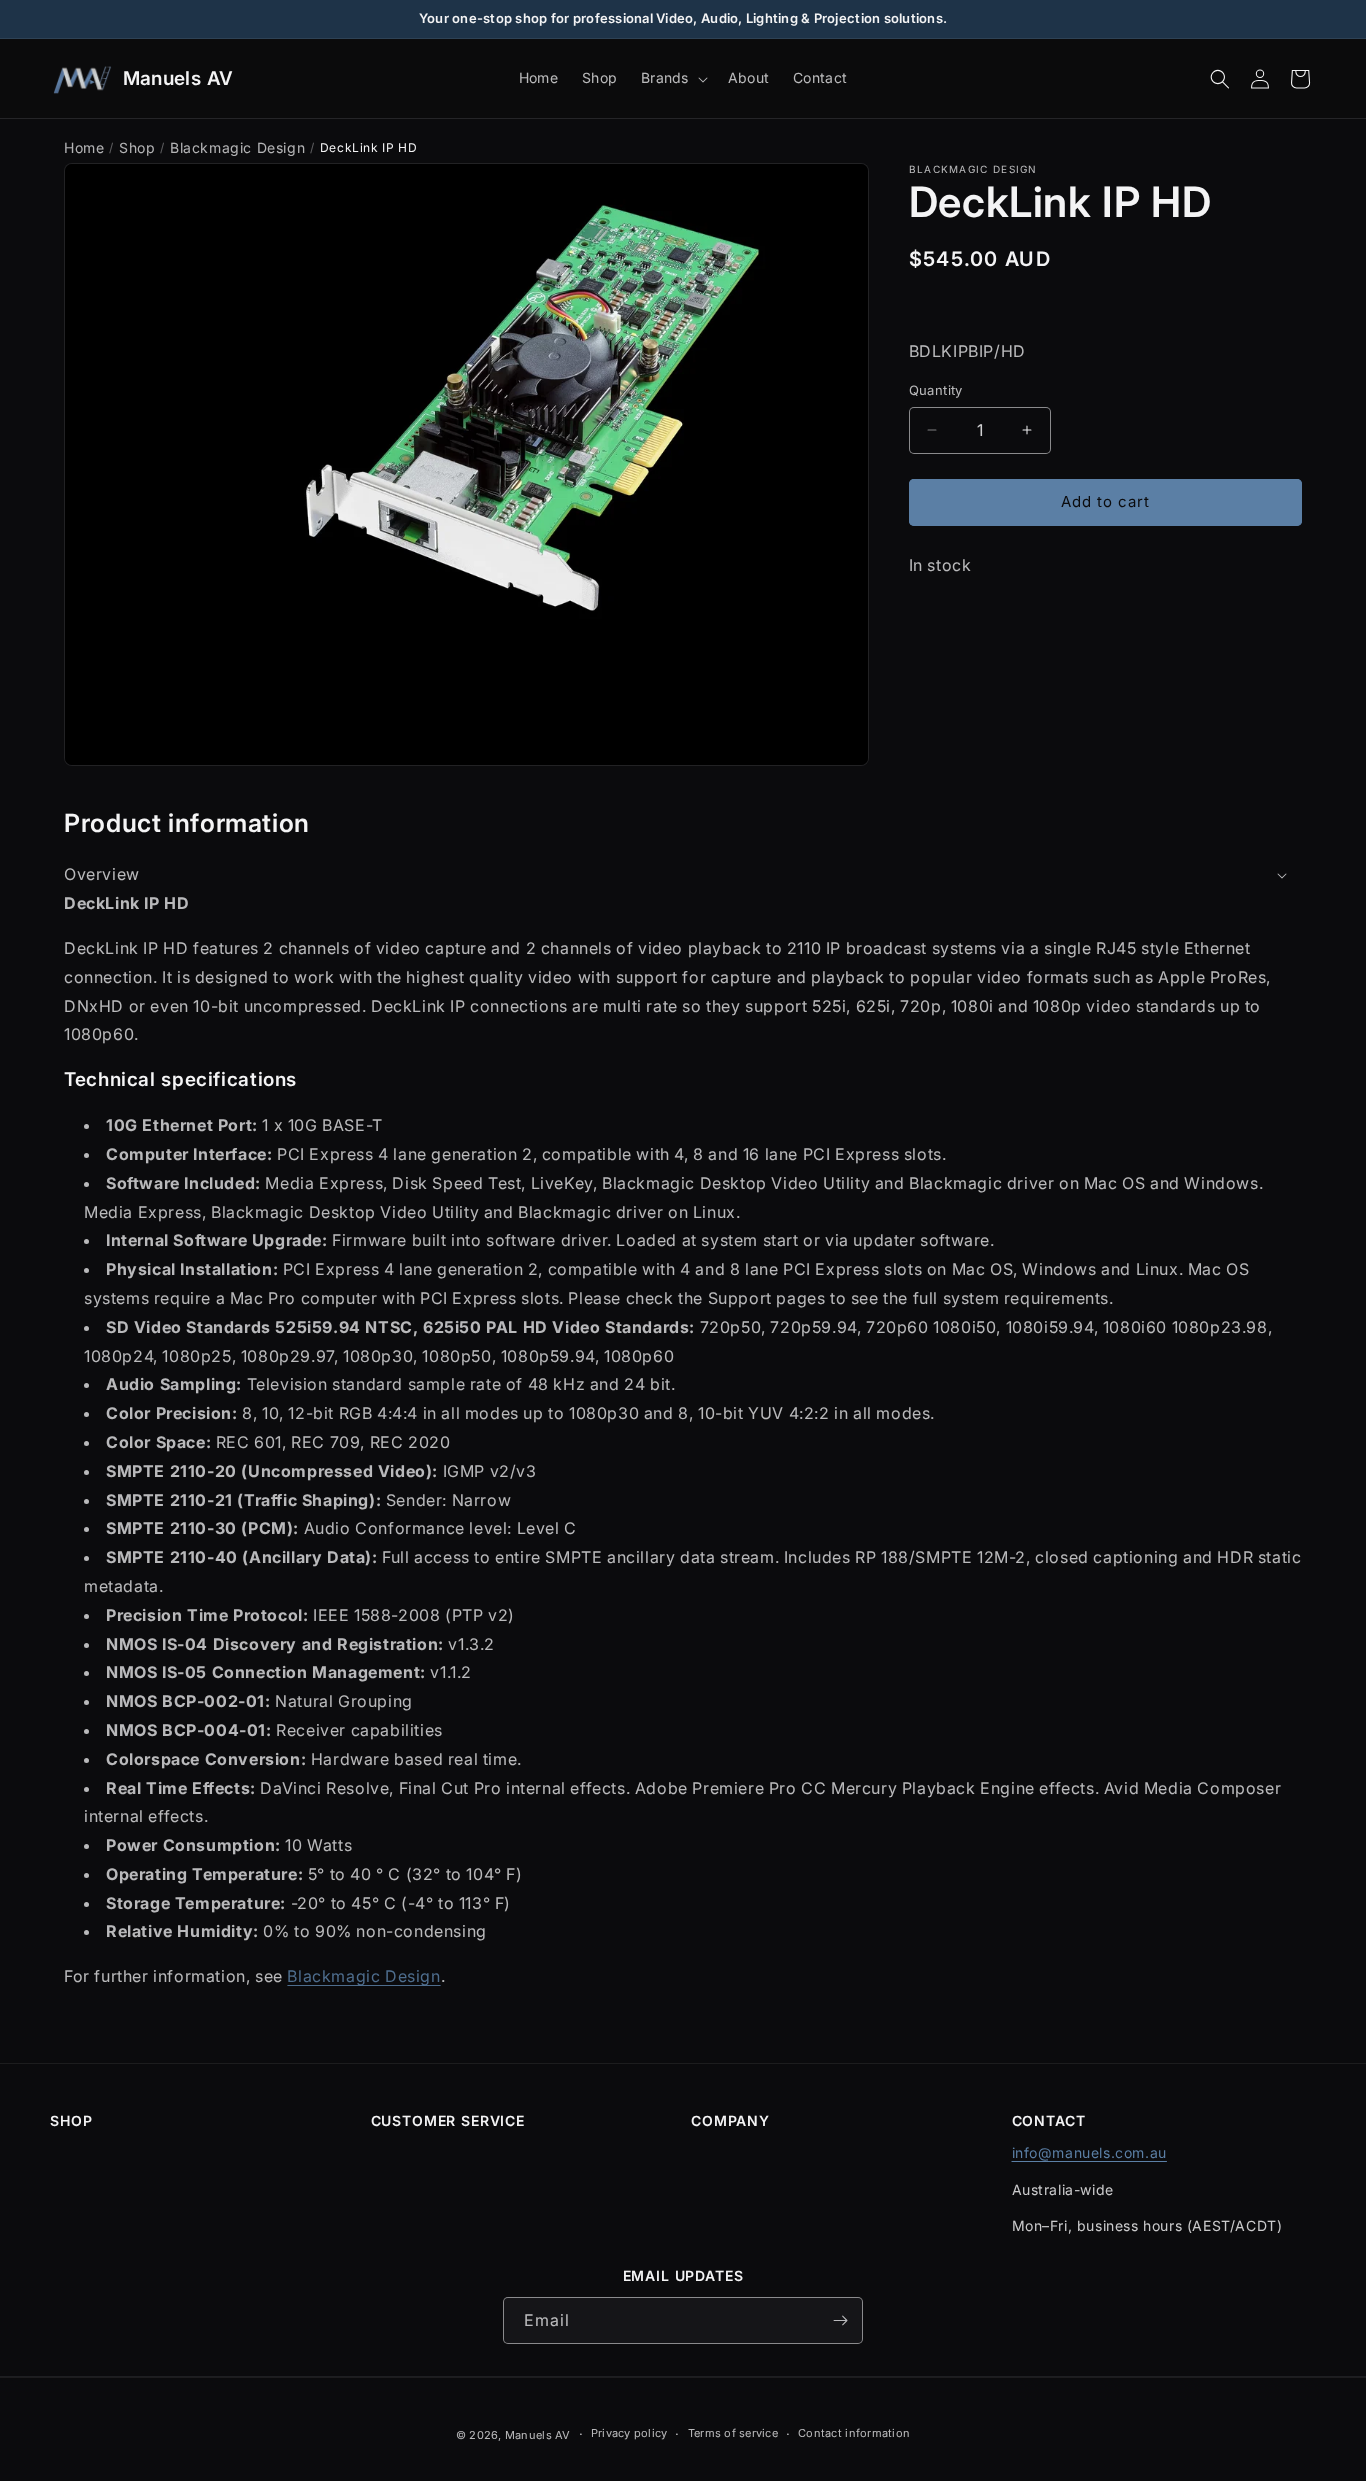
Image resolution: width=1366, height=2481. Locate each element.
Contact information (854, 2434)
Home (84, 147)
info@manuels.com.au (1089, 2152)
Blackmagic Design (237, 147)
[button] (672, 78)
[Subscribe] (840, 2320)
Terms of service (733, 2434)
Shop (137, 147)
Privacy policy (629, 2434)
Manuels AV (538, 2435)
